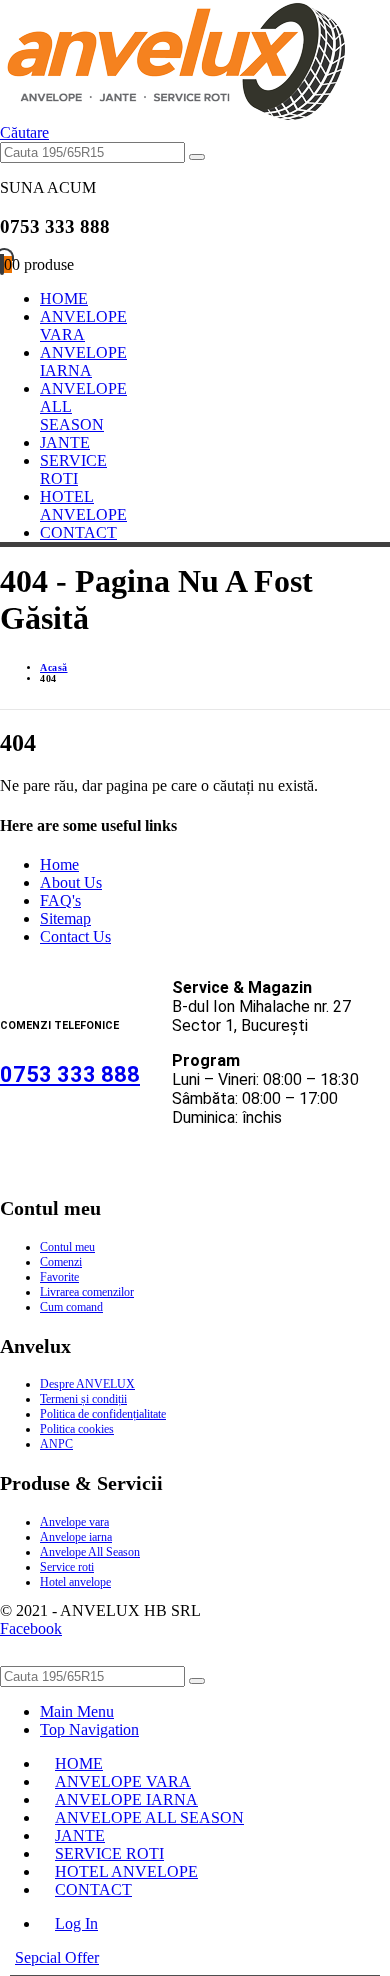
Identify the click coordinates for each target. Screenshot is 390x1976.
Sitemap (65, 918)
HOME (64, 298)
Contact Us (75, 936)
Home (59, 864)
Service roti (67, 1567)
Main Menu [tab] (77, 1711)
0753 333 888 (70, 1074)
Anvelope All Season (90, 1552)
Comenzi (61, 1262)
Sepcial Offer (57, 1957)
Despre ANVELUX (87, 1384)
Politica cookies (77, 1429)
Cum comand (71, 1307)
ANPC (56, 1444)
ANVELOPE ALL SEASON (149, 1817)
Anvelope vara (74, 1522)
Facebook (31, 1628)
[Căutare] (197, 157)
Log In (76, 1923)
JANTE (65, 442)
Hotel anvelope (75, 1582)
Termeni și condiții (83, 1399)
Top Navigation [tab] (89, 1729)
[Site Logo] (172, 114)
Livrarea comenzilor (87, 1292)
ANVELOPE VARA (83, 325)
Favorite (59, 1277)
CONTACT (78, 532)
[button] (24, 132)
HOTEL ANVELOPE (83, 505)
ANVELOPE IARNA (83, 361)
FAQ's (60, 900)
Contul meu (67, 1247)
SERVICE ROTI (73, 469)
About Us (71, 882)
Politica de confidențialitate (103, 1414)
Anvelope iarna (76, 1537)
